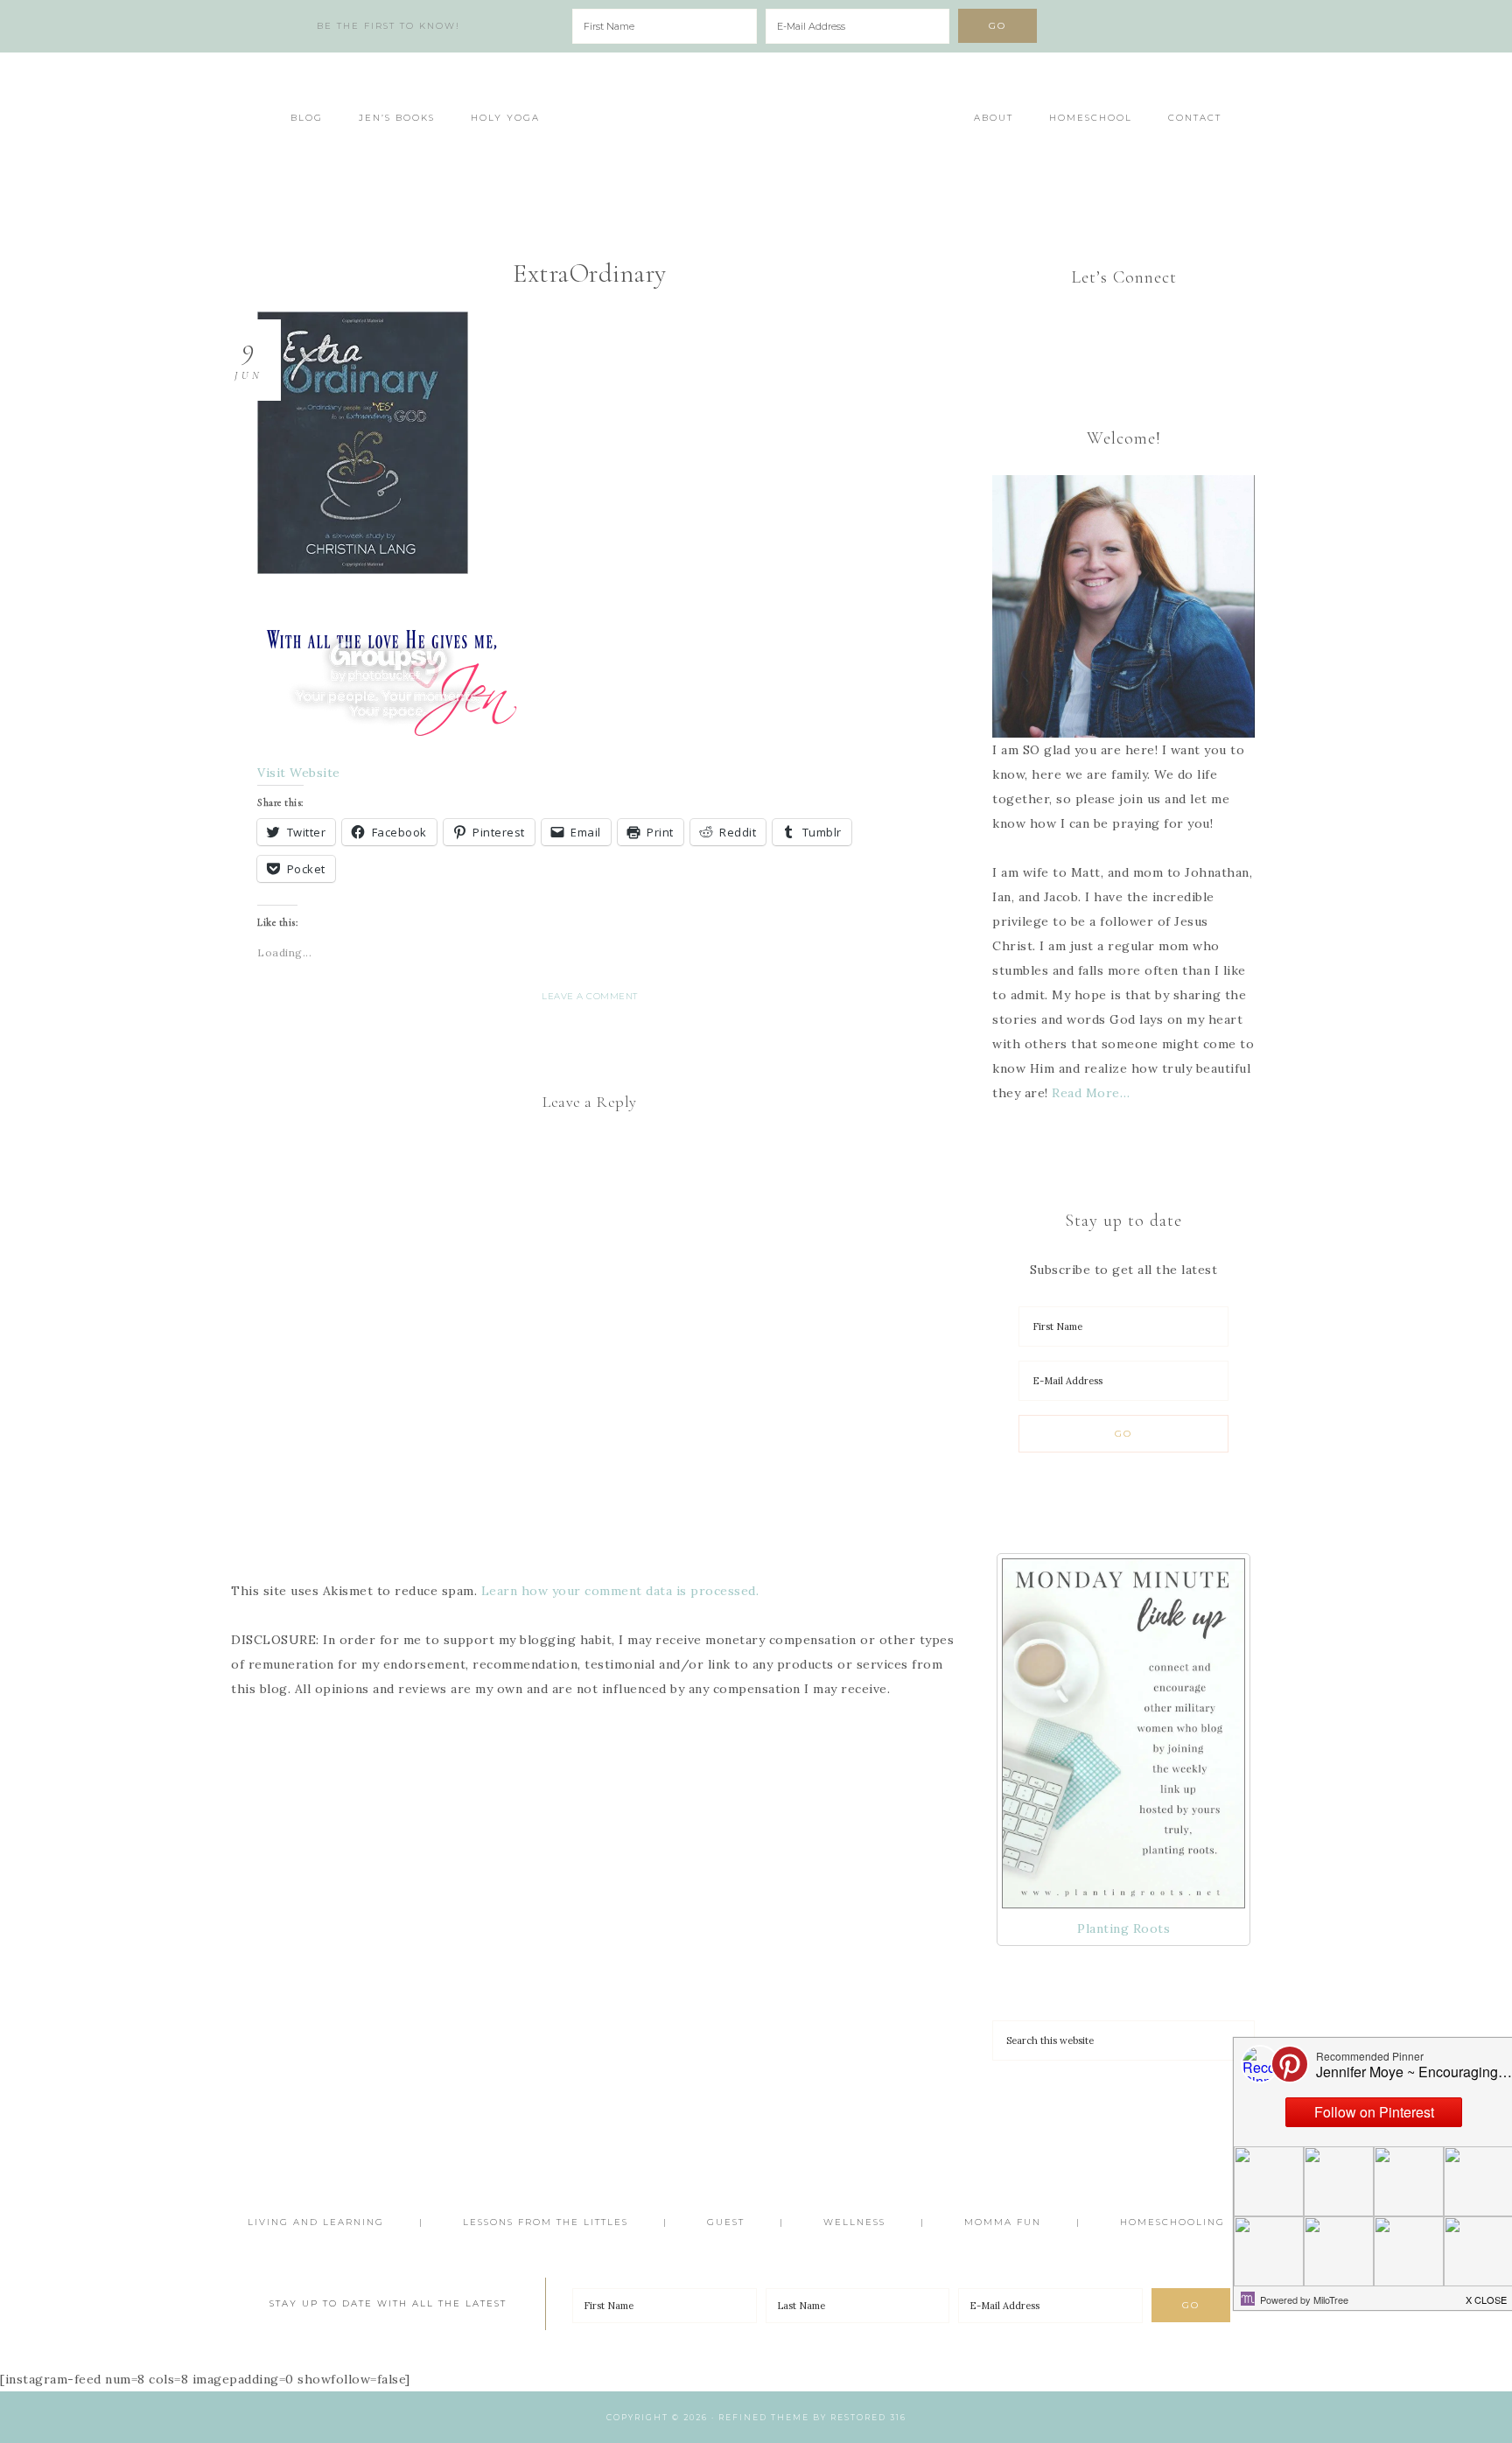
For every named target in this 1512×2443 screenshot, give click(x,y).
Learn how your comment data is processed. (620, 1591)
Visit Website (299, 773)
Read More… (1091, 1093)
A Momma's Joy (756, 129)
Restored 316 (868, 2417)
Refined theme (764, 2417)
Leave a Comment (590, 996)
